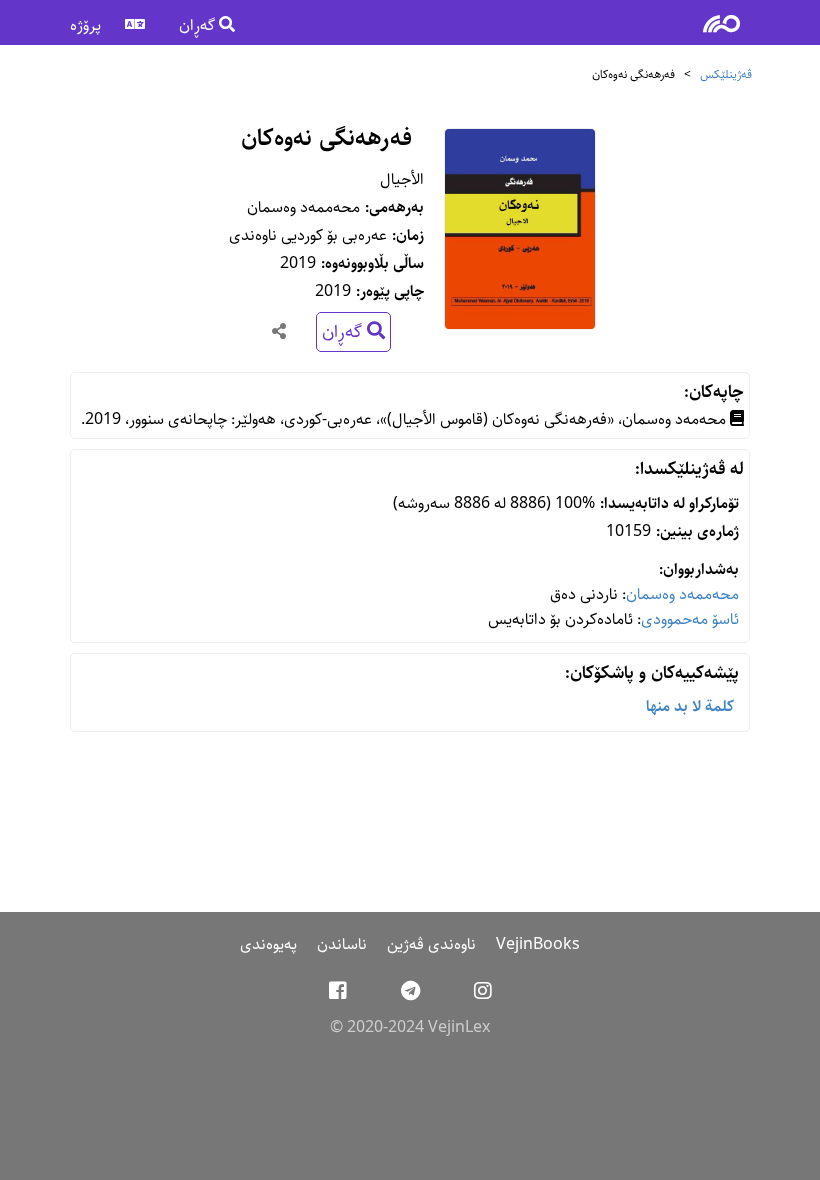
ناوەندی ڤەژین (431, 944)
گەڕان (199, 25)
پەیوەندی (268, 944)
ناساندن (342, 944)
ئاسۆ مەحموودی (690, 619)
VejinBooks (538, 944)
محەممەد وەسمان (682, 594)
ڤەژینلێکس (726, 74)
